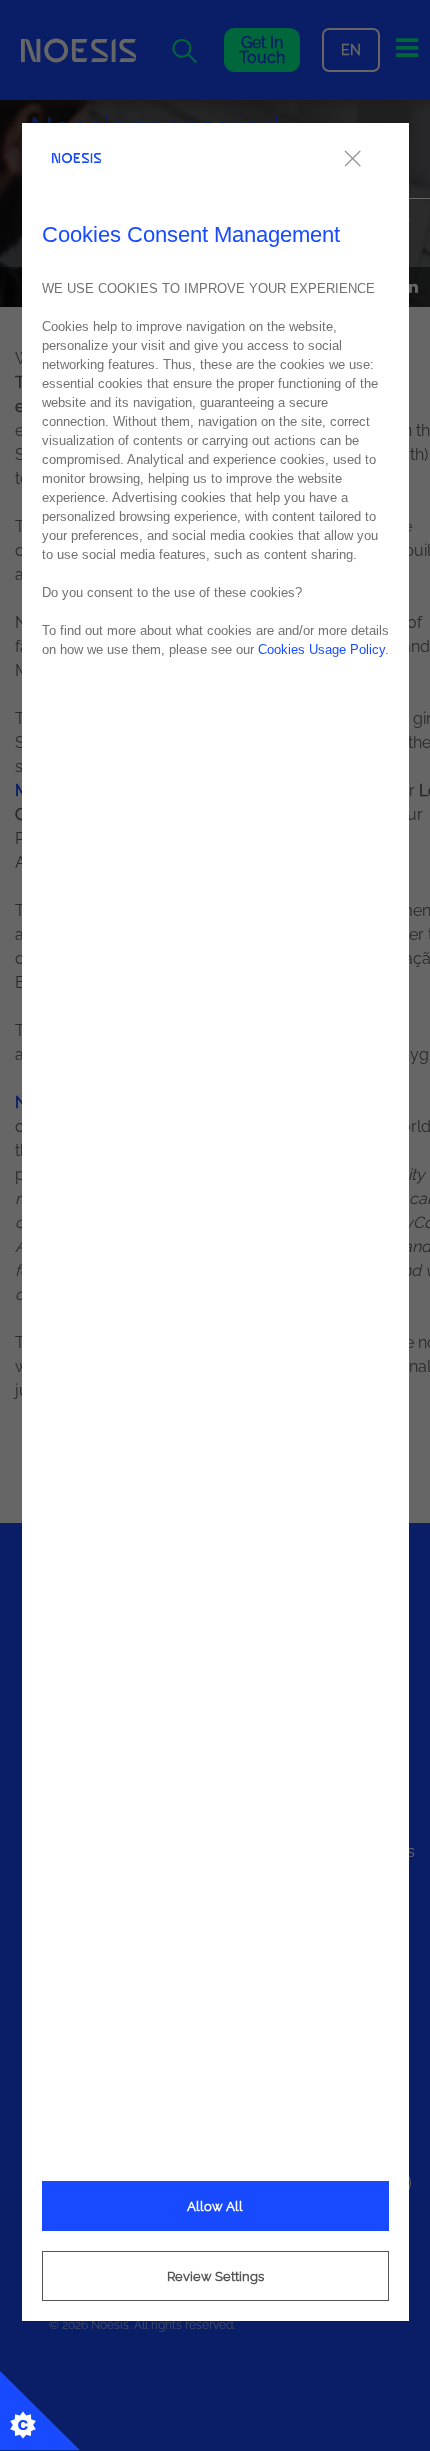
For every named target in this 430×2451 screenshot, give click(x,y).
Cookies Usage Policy (321, 649)
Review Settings (215, 2276)
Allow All (215, 2206)
